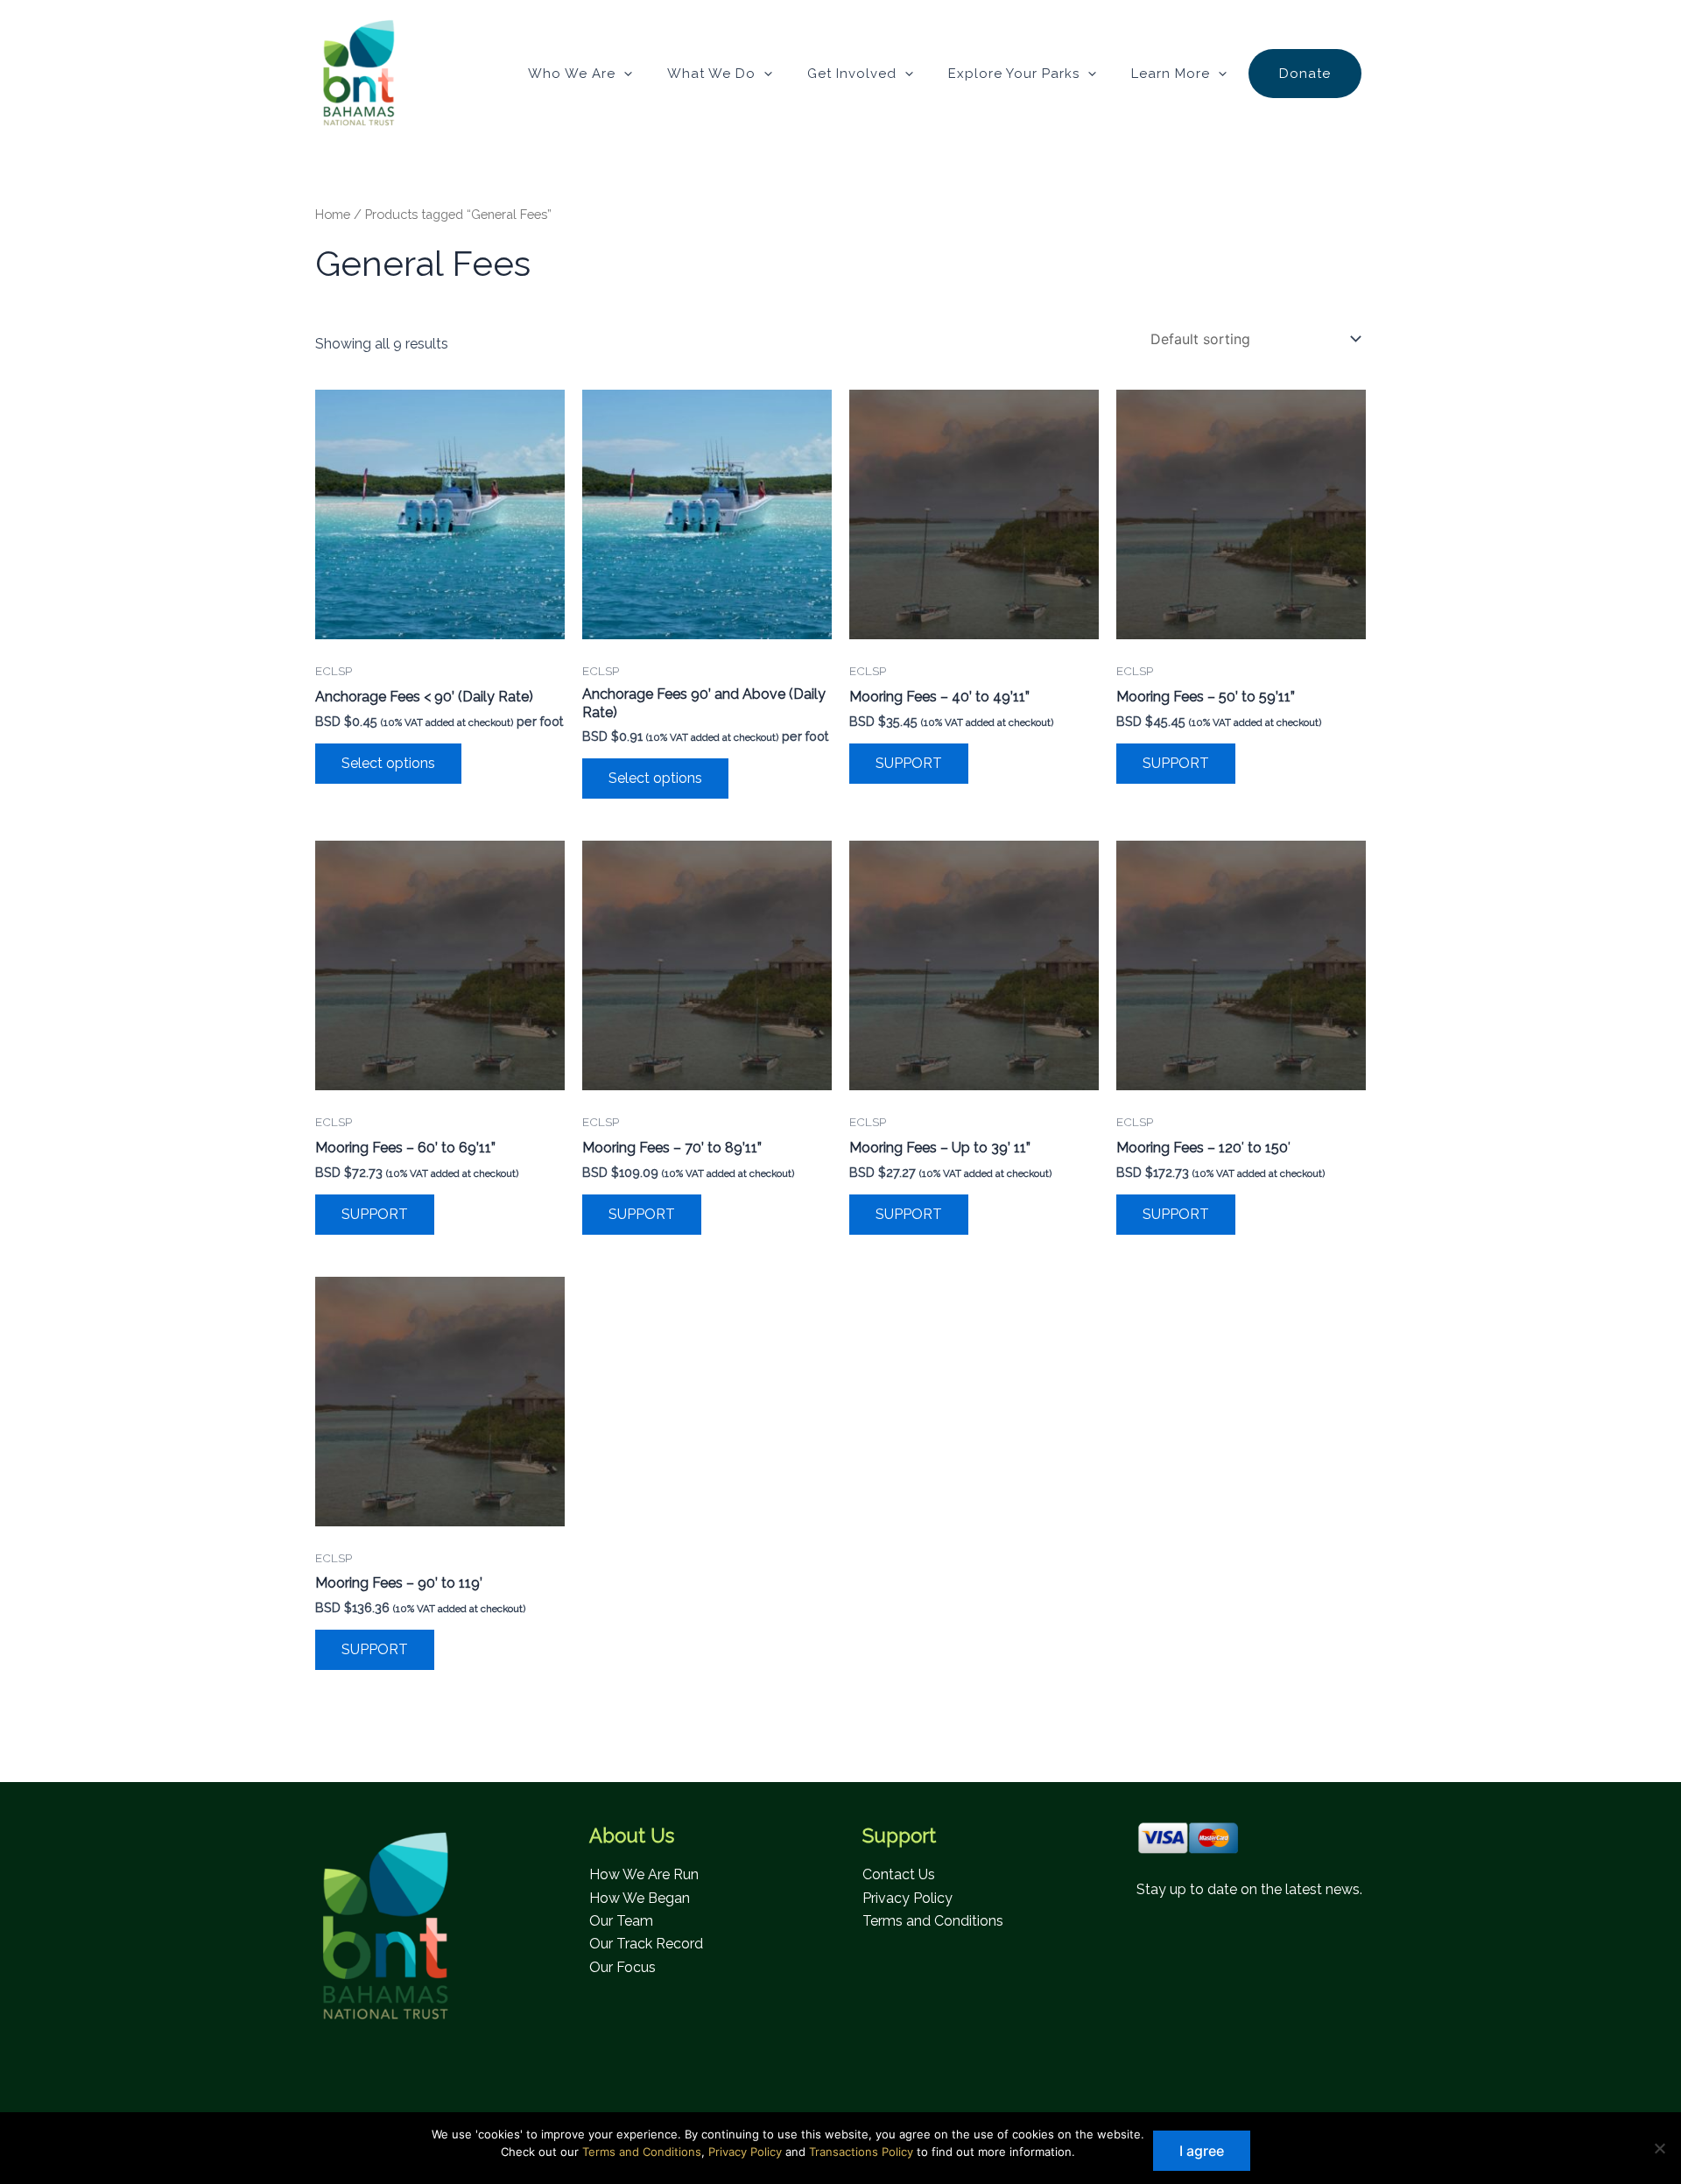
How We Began (640, 1898)
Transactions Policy (861, 2152)
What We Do (711, 74)
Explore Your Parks (1014, 74)
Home (333, 214)
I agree (1202, 2151)
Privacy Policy (907, 1898)
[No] (1659, 2148)
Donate (1305, 74)
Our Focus (622, 1967)
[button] (624, 74)
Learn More (1171, 74)
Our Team (621, 1921)
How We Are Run (644, 1874)
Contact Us (899, 1874)
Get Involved (852, 74)
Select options (388, 763)
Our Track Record (646, 1944)
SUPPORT (909, 763)
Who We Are (572, 74)
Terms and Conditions (933, 1921)
